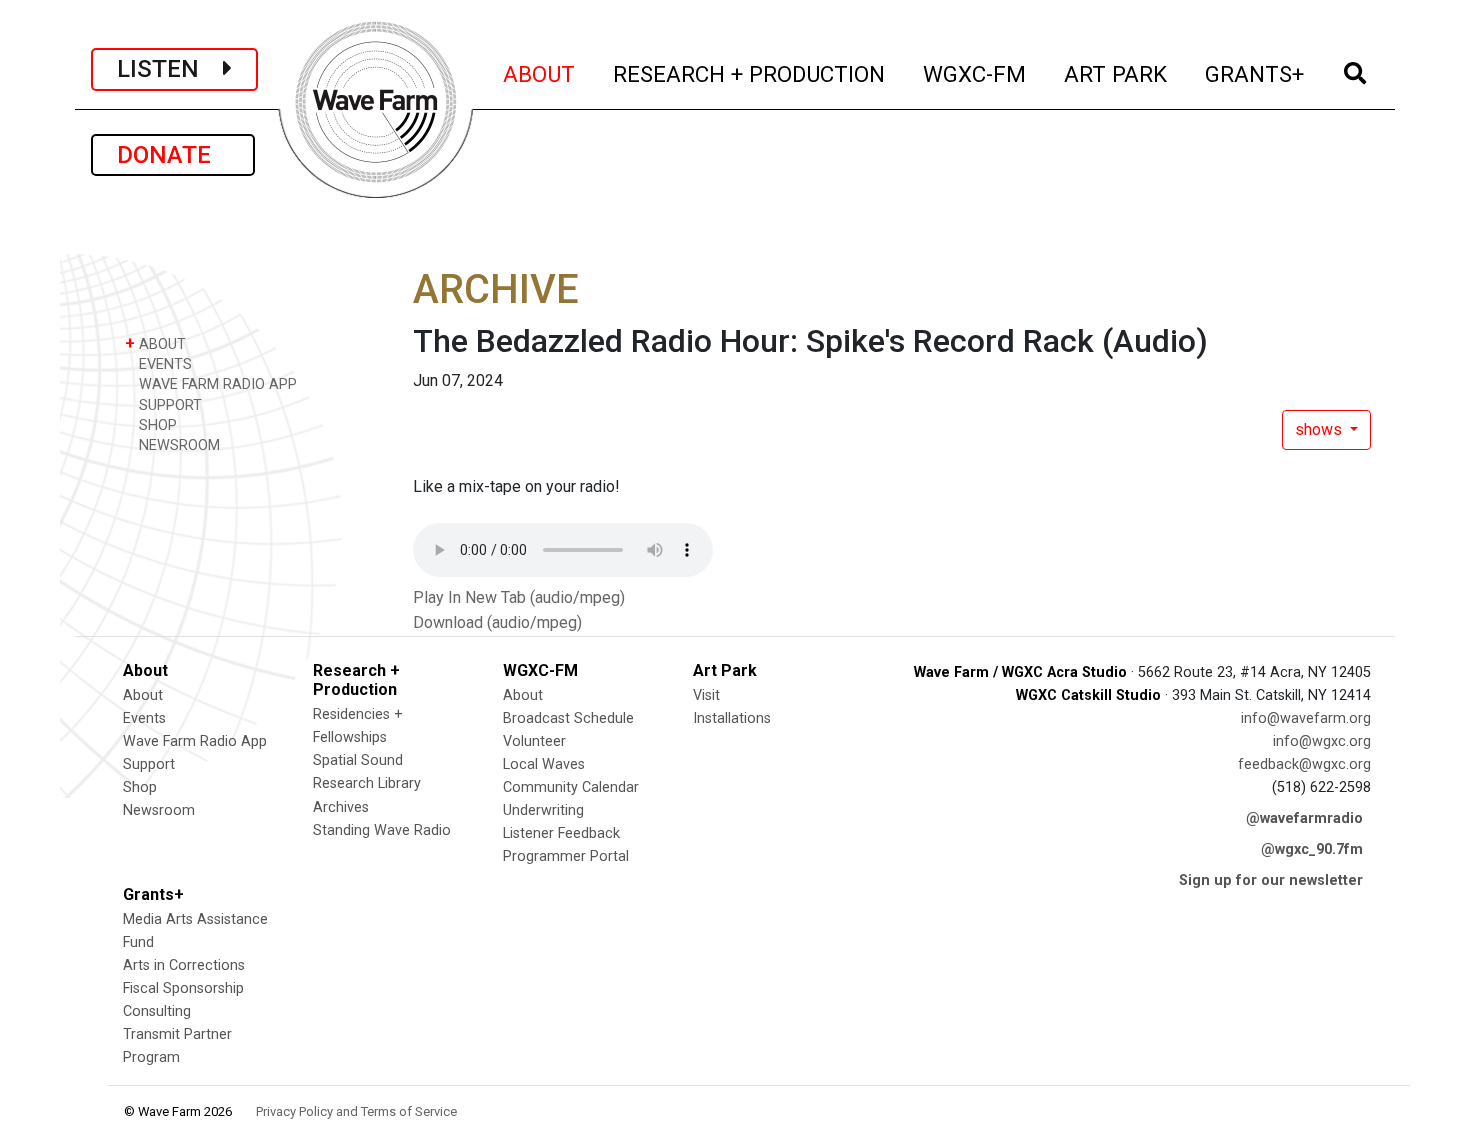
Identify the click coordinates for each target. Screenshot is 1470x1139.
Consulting (157, 1011)
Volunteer (534, 741)
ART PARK (1116, 73)
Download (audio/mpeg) (497, 622)
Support (149, 764)
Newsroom (159, 810)
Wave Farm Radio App (195, 741)
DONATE (173, 155)
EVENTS (163, 364)
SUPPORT (168, 405)
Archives (341, 807)
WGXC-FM (975, 73)
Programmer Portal (566, 856)
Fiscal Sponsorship (183, 988)
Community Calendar (571, 787)
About (143, 695)
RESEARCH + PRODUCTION (750, 73)
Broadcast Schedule (568, 718)
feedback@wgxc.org (1304, 764)
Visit (706, 695)
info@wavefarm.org (1306, 718)
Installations (732, 718)
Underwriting (543, 810)
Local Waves (544, 764)
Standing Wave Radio (382, 830)
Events (144, 718)
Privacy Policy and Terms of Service (356, 1111)
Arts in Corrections (184, 965)
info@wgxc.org (1322, 741)
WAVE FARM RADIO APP (216, 384)
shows (1320, 429)
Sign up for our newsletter (1271, 880)
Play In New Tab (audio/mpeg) (519, 597)
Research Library (367, 783)
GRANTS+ (1255, 73)
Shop (140, 787)
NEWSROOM (177, 445)
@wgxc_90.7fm (1312, 849)
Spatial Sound (358, 760)
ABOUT (540, 73)
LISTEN (170, 69)
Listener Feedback (561, 833)
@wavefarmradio (1304, 818)
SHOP (156, 425)
